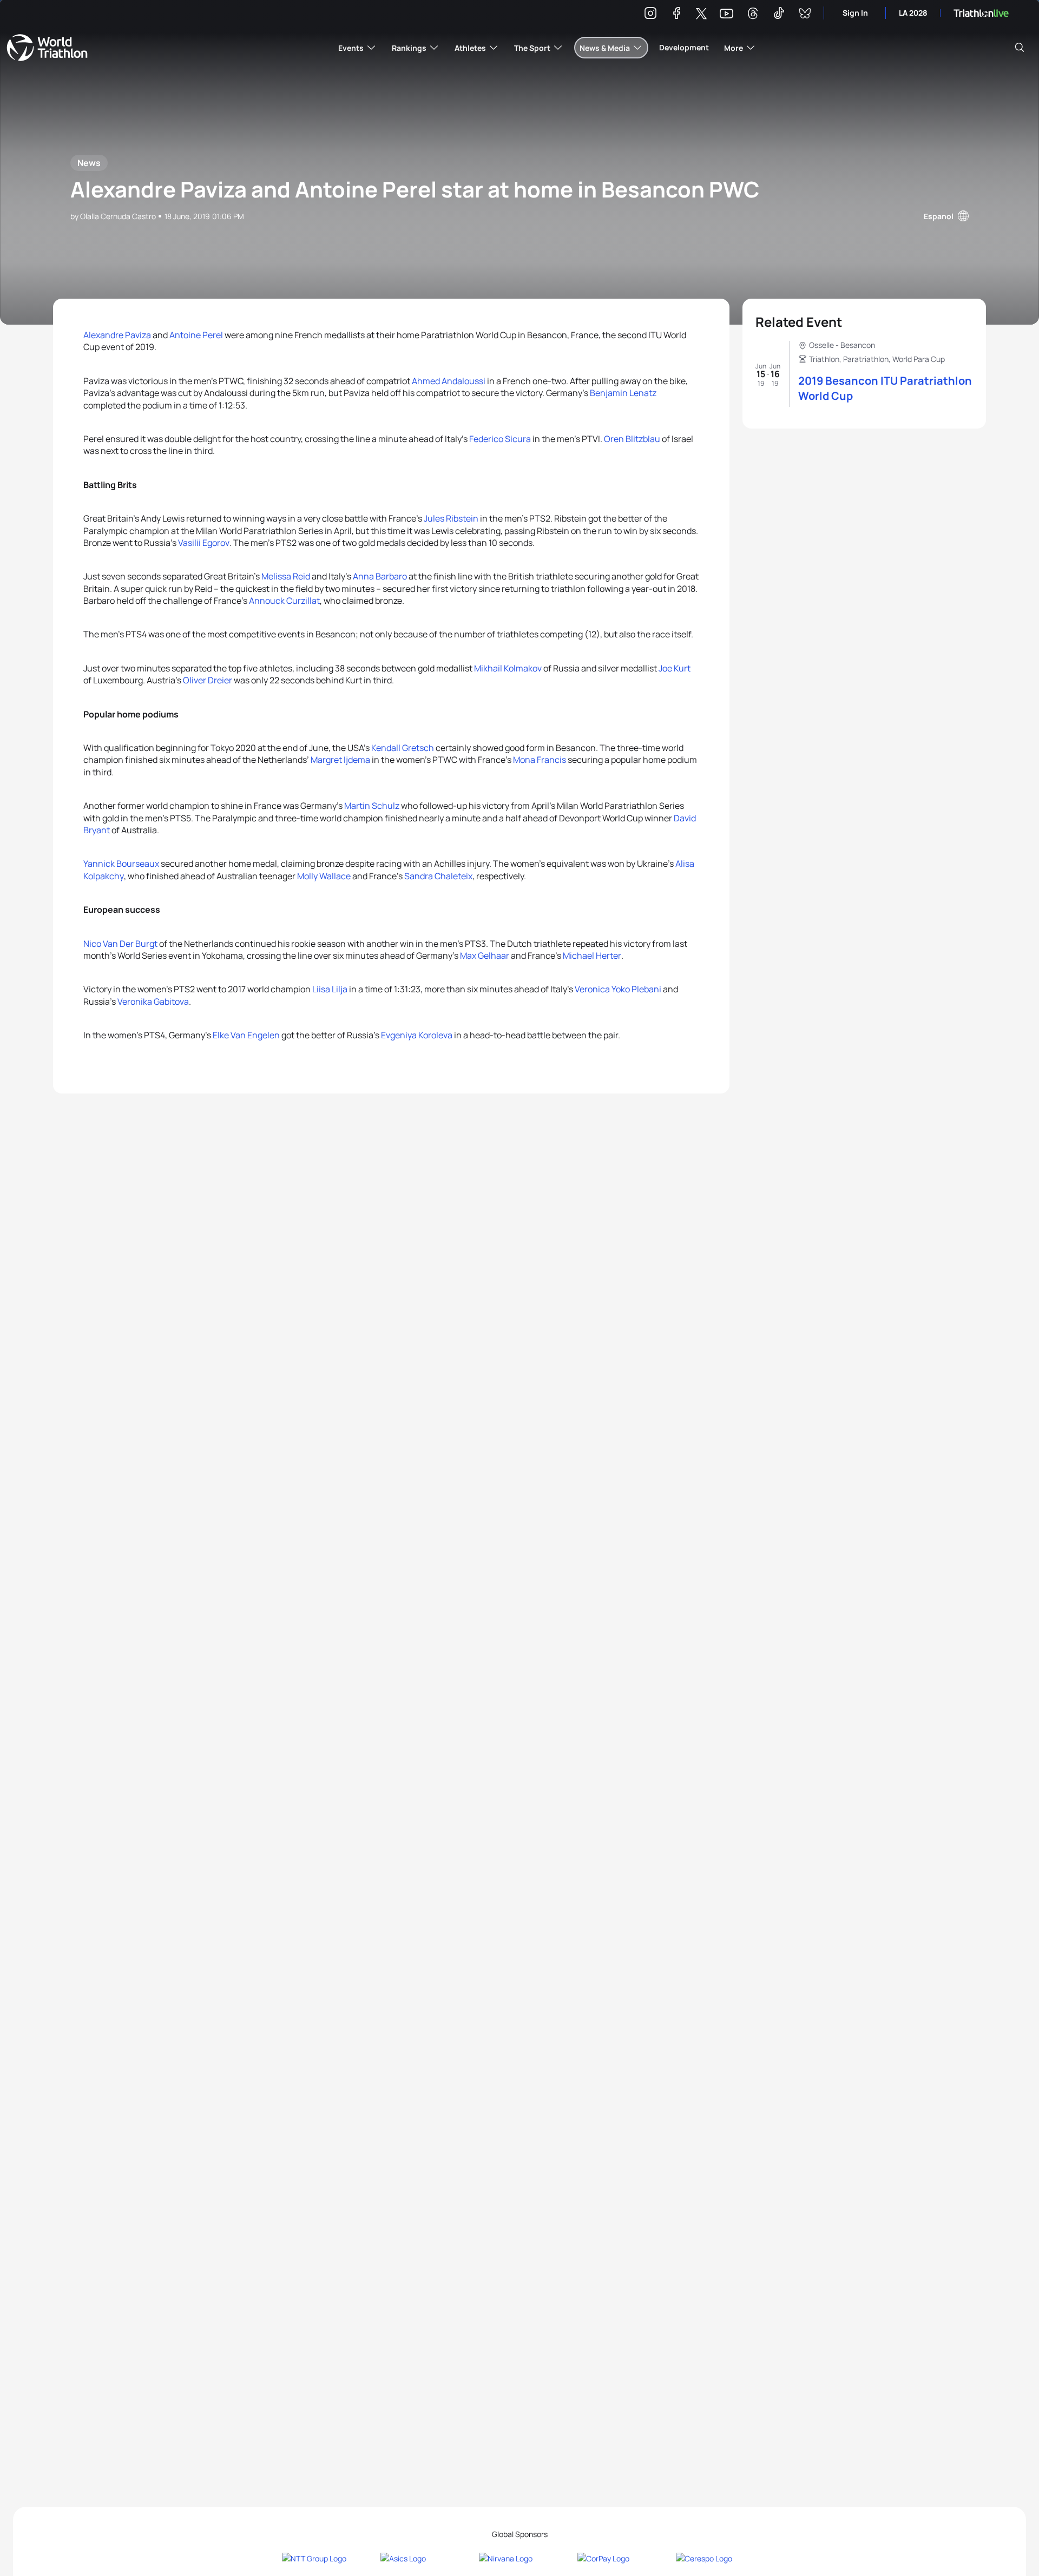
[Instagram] (650, 15)
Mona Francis (540, 760)
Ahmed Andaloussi (449, 381)
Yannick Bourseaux (121, 864)
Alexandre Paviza (117, 335)
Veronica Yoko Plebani (618, 989)
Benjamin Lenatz (623, 393)
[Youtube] (726, 14)
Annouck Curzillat (284, 601)
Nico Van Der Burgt (120, 944)
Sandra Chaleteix (438, 876)
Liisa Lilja (330, 989)
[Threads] (753, 15)
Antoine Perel (196, 335)
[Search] (1020, 48)
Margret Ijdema (340, 760)
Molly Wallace (324, 876)
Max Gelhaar (485, 956)
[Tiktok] (779, 15)
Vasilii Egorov (204, 543)
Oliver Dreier (208, 680)
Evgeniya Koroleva (417, 1035)
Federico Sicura (500, 439)
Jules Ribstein (451, 518)
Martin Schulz (372, 806)
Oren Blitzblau (632, 439)
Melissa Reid (286, 576)
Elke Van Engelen (246, 1035)
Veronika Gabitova (153, 1002)
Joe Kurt (675, 668)
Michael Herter (592, 956)
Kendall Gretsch (403, 748)
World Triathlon (47, 48)
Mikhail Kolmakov (508, 668)
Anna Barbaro (380, 576)
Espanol (939, 216)
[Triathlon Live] (981, 13)
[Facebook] (676, 15)
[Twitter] (701, 14)
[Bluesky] (805, 15)
